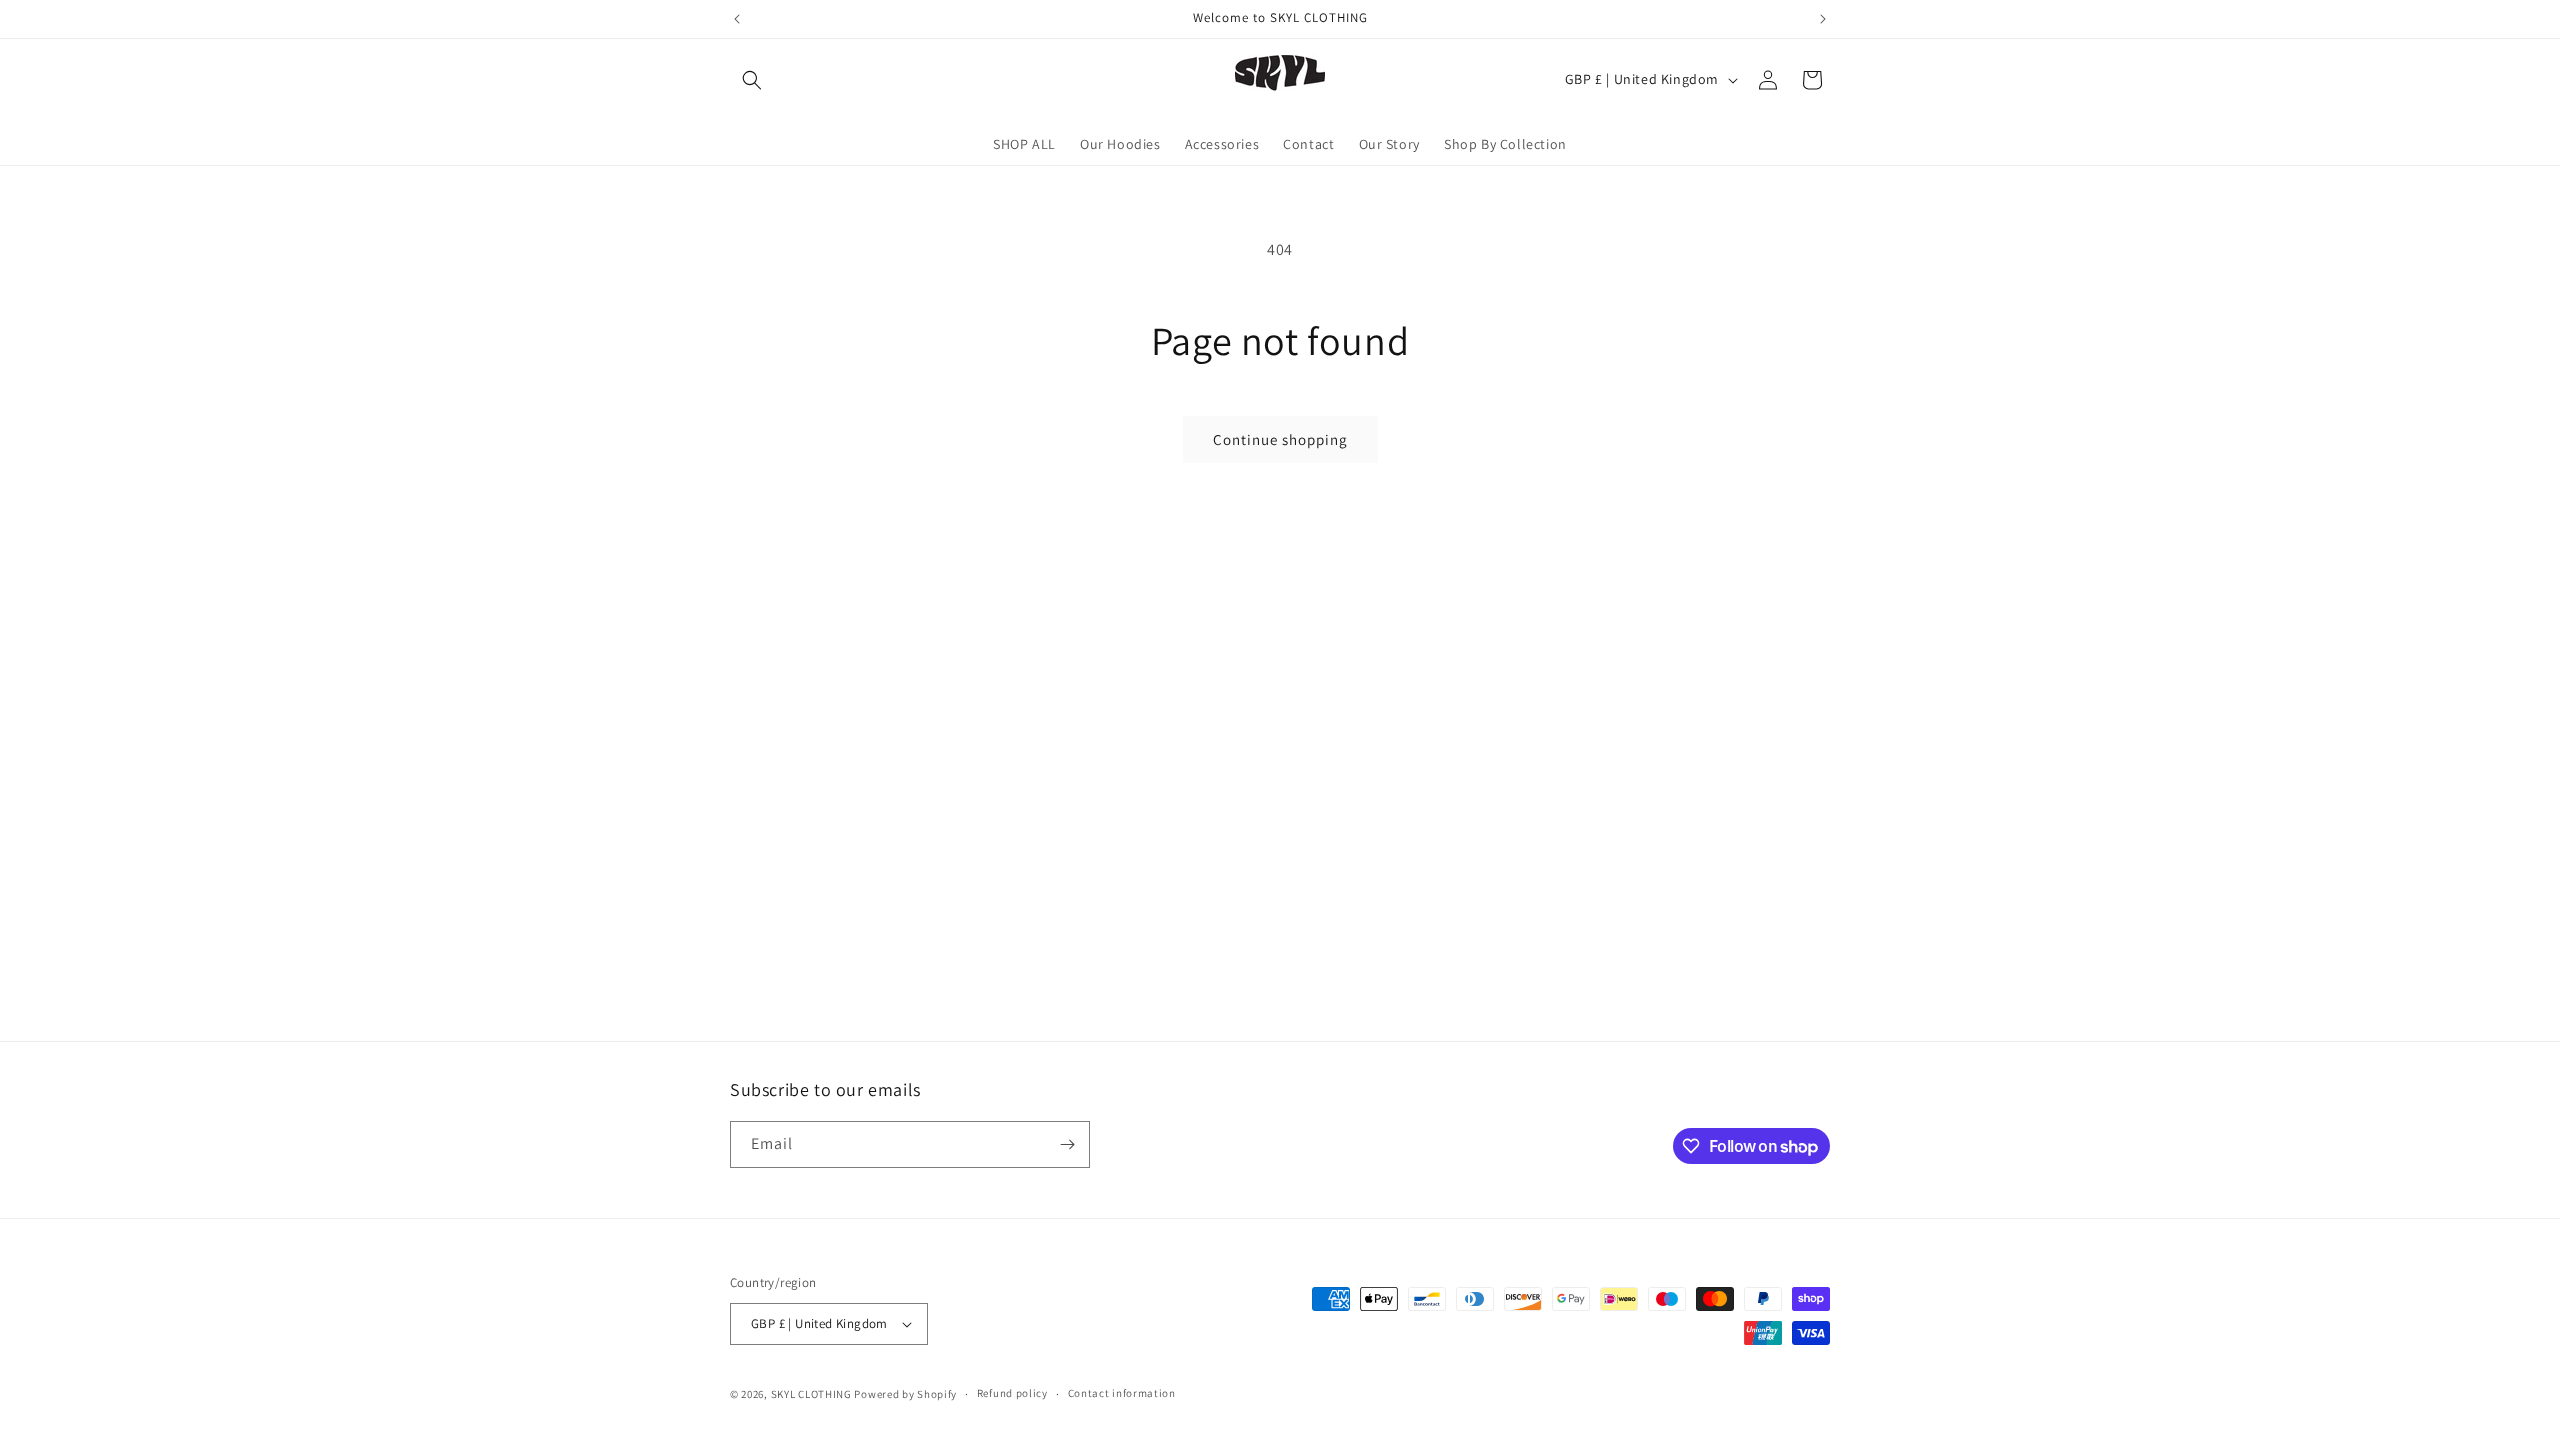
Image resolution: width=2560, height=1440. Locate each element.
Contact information (1122, 1393)
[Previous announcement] (737, 19)
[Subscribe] (1067, 1144)
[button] (752, 80)
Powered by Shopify (905, 1394)
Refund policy (1012, 1393)
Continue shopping (1280, 439)
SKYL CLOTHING (811, 1394)
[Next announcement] (1823, 19)
